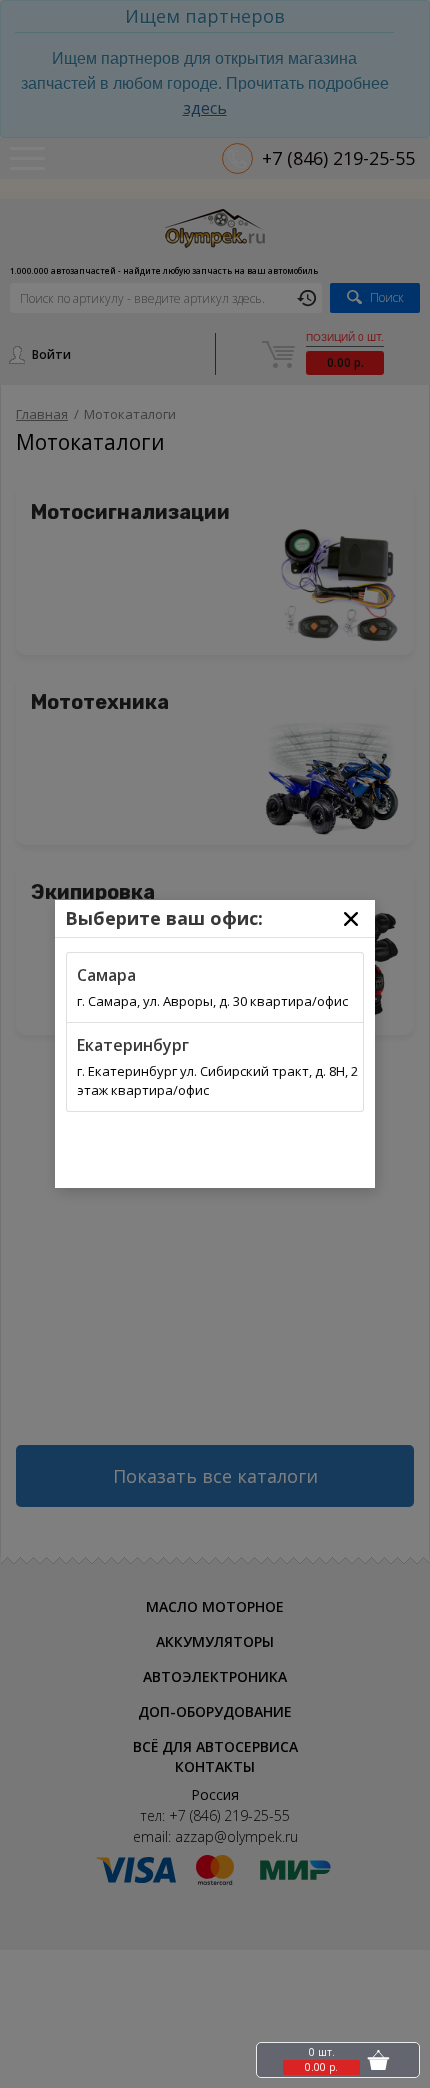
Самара (106, 975)
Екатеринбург (133, 1045)
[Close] (351, 919)
